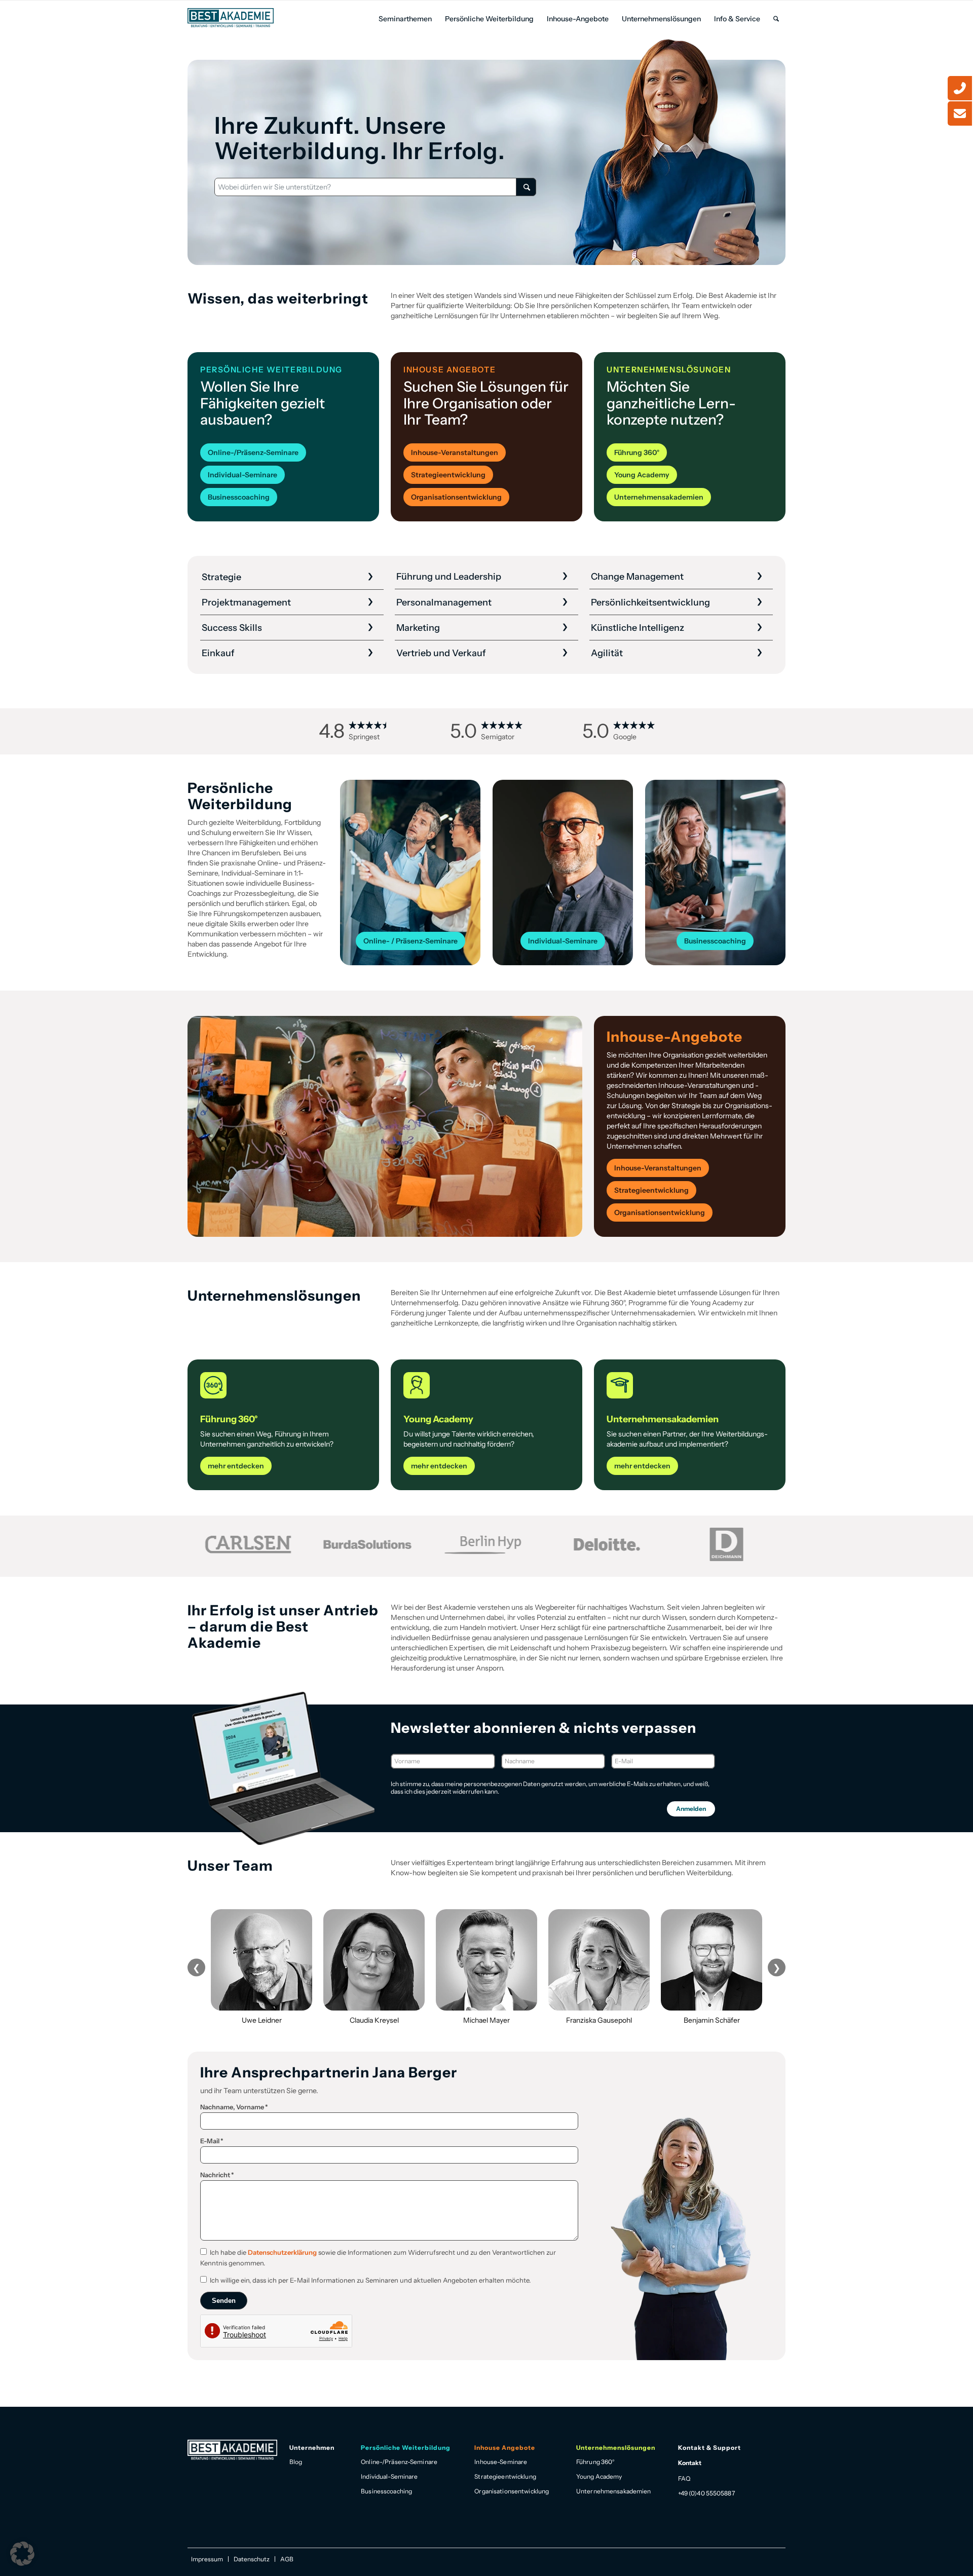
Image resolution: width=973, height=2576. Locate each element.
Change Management (637, 577)
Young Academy (599, 2476)
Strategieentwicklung (505, 2476)
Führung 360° (595, 2462)
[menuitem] (405, 19)
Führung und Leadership (449, 577)
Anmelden (691, 1809)
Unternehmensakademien (614, 2491)
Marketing (418, 628)
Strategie (221, 577)
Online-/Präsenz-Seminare (399, 2462)
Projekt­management (246, 602)
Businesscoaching (386, 2491)
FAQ (684, 2478)
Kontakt (690, 2463)
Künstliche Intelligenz (638, 628)
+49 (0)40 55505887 (706, 2493)
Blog (296, 2462)
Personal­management (444, 602)
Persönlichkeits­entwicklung (650, 602)
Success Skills (232, 628)
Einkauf (218, 653)
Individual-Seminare (389, 2476)
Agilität (607, 653)
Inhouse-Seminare (501, 2462)
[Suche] (776, 19)
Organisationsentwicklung (512, 2491)
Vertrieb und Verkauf (441, 653)
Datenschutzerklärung (282, 2252)
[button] (22, 2554)
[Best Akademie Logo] (231, 18)
